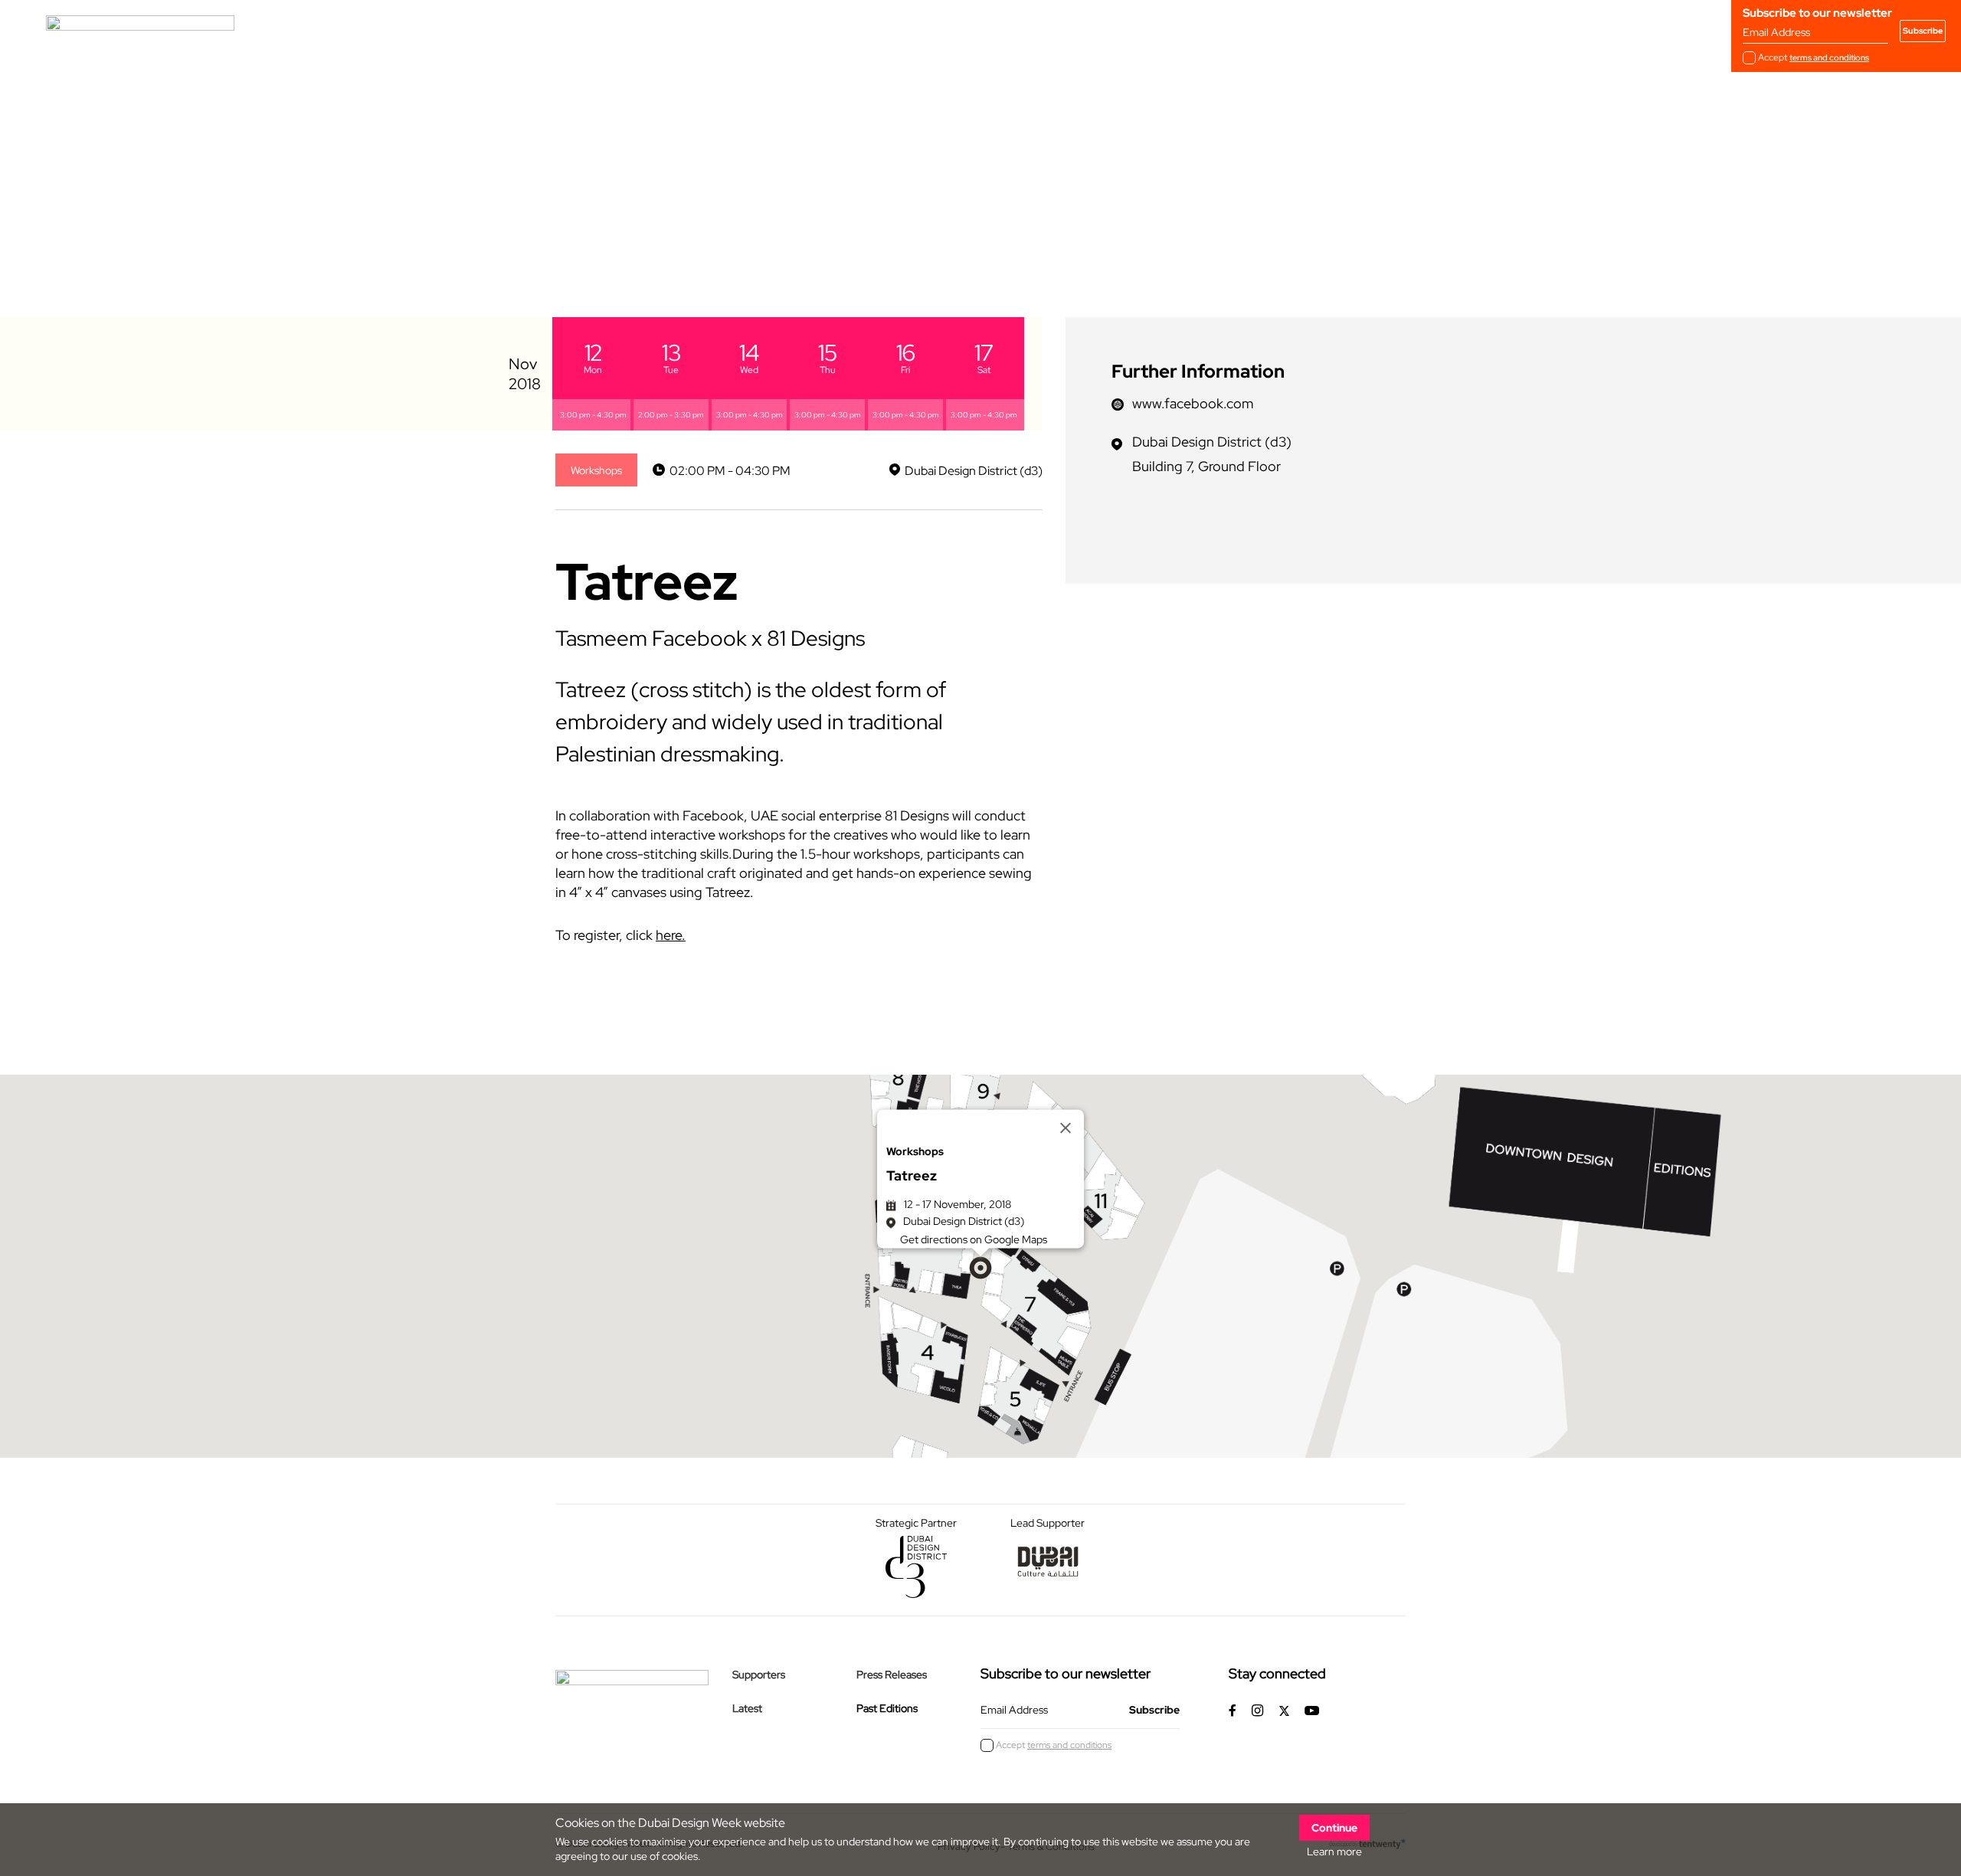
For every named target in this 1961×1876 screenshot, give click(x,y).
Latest (747, 1708)
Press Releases (892, 1675)
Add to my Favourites (628, 240)
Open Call (554, 30)
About (480, 30)
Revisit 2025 (642, 30)
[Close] (1066, 1128)
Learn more (1334, 1851)
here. (671, 935)
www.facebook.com (1193, 403)
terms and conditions (1829, 57)
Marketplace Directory (760, 30)
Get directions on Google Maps (974, 1239)
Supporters (759, 1675)
